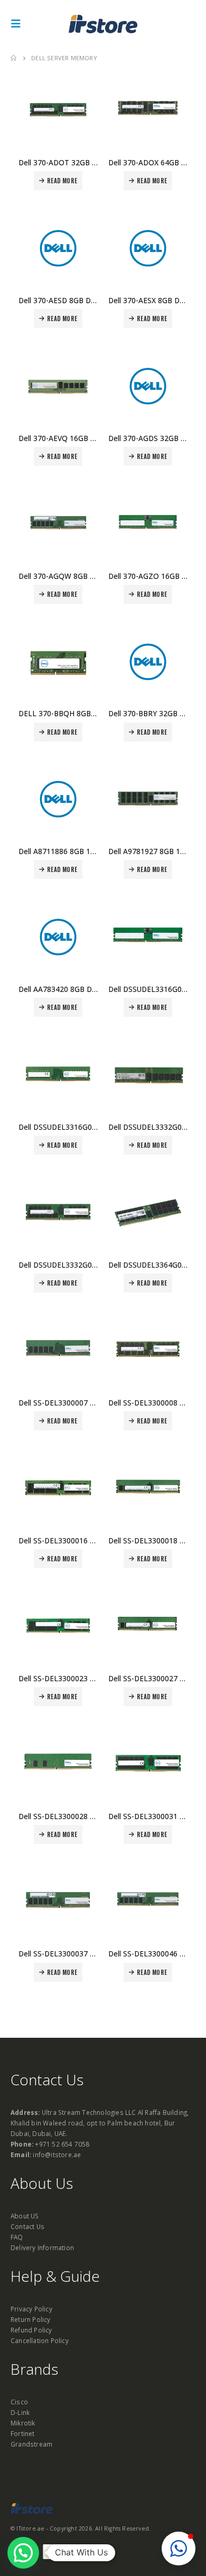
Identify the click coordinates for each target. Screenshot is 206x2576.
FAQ (17, 2237)
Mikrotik (23, 2423)
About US (25, 2216)
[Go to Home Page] (13, 58)
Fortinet (23, 2433)
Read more (62, 181)
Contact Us (27, 2226)
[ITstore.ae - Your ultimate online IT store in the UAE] (103, 24)
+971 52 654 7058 (62, 2144)
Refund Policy (31, 2330)
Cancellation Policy (40, 2340)
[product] (58, 110)
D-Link (20, 2412)
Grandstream (31, 2444)
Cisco (19, 2402)
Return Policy (31, 2319)
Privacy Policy (31, 2309)
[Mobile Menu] (19, 24)
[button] (179, 2549)
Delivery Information (42, 2247)
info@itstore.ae (57, 2155)
